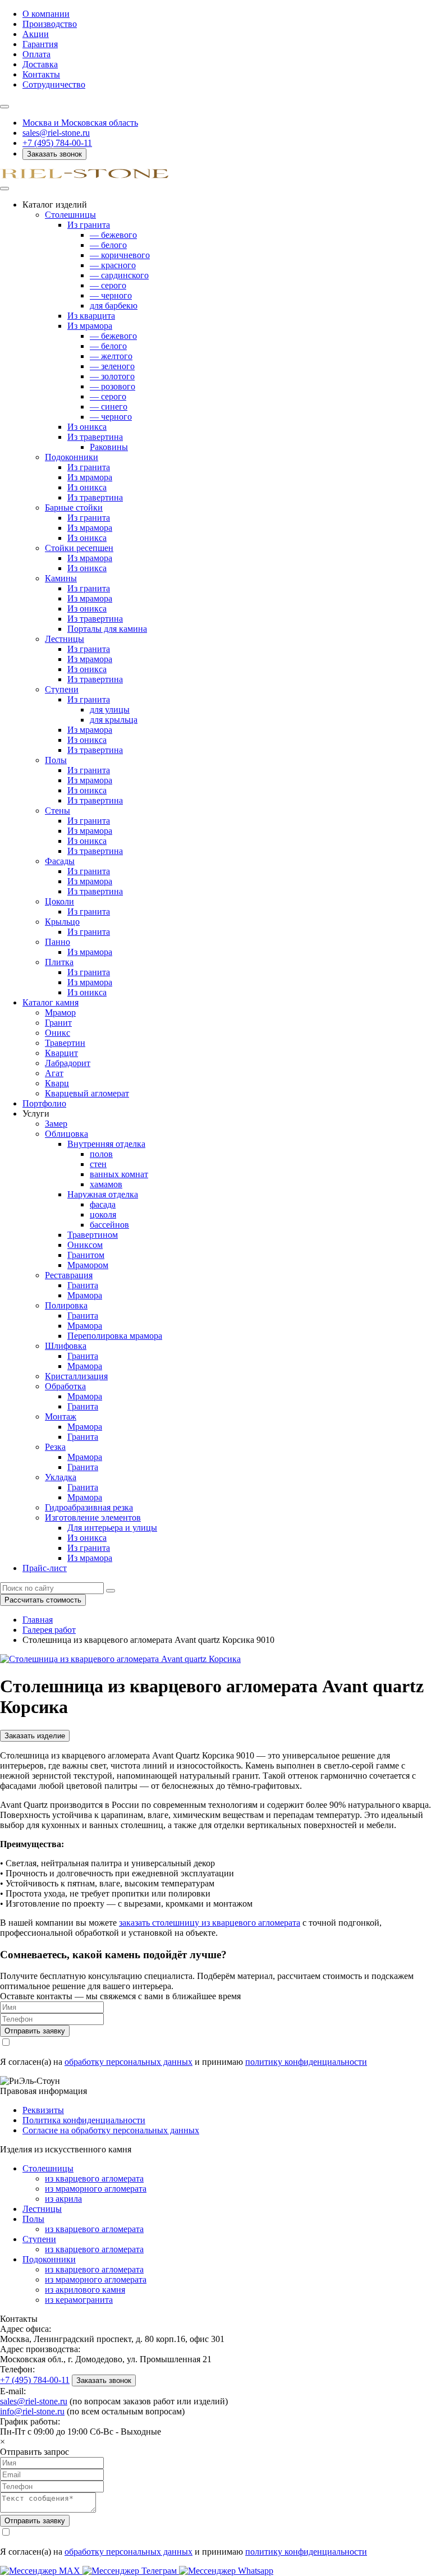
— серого (108, 285)
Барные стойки (74, 508)
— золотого (112, 376)
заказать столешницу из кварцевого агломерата (210, 1923)
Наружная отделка (103, 1194)
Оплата (36, 54)
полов (101, 1154)
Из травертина (95, 437)
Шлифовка (66, 1346)
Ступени (62, 689)
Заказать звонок (54, 154)
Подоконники (72, 457)
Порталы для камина (107, 629)
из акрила (63, 2199)
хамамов (106, 1184)
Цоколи (59, 901)
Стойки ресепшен (79, 548)
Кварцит (61, 1053)
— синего (109, 407)
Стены (58, 811)
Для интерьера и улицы (112, 1528)
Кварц (57, 1083)
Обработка (65, 1386)
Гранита (83, 1285)
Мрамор (60, 1013)
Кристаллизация (76, 1376)
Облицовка (67, 1134)
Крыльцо (62, 922)
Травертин (65, 1043)
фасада (103, 1204)
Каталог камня (51, 1002)
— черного (111, 295)
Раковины (109, 447)
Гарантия (40, 44)
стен (98, 1164)
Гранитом (86, 1255)
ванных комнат (119, 1174)
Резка (55, 1447)
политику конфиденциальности (306, 2062)
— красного (113, 265)
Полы (56, 760)
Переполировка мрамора (115, 1336)
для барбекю (114, 306)
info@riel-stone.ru (32, 2411)
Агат (54, 1073)
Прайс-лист (45, 1568)
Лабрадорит (68, 1063)
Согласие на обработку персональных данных (111, 2130)
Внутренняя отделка (106, 1144)
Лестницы (65, 639)
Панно (58, 942)
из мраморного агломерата (96, 2189)
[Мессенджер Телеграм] (131, 2571)
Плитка (59, 962)
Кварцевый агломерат (87, 1093)
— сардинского (119, 275)
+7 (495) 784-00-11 (57, 143)
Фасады (60, 861)
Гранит (58, 1023)
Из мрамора (90, 326)
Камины (61, 578)
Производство (50, 24)
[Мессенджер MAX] (41, 2571)
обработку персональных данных (129, 2062)
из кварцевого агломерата (94, 2178)
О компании (46, 14)
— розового (113, 386)
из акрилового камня (85, 2290)
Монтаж (61, 1416)
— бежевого (113, 235)
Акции (36, 34)
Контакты (41, 74)
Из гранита (89, 225)
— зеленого (112, 366)
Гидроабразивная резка (89, 1507)
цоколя (103, 1214)
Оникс (58, 1033)
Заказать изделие (35, 1736)
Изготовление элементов (93, 1517)
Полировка (66, 1305)
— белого (108, 245)
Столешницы (70, 215)
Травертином (93, 1235)
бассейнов (109, 1225)
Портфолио (44, 1103)
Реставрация (69, 1275)
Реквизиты (43, 2110)
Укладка (61, 1477)
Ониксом (85, 1245)
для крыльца (114, 720)
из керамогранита (79, 2300)
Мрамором (88, 1265)
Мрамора (85, 1295)
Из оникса (87, 427)
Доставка (40, 64)
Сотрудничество (54, 84)
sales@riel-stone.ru (34, 2401)
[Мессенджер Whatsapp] (226, 2571)
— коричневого (120, 255)
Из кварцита (91, 316)
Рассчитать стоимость (43, 1600)
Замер (56, 1124)
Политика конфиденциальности (84, 2120)
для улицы (110, 710)
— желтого (111, 356)
